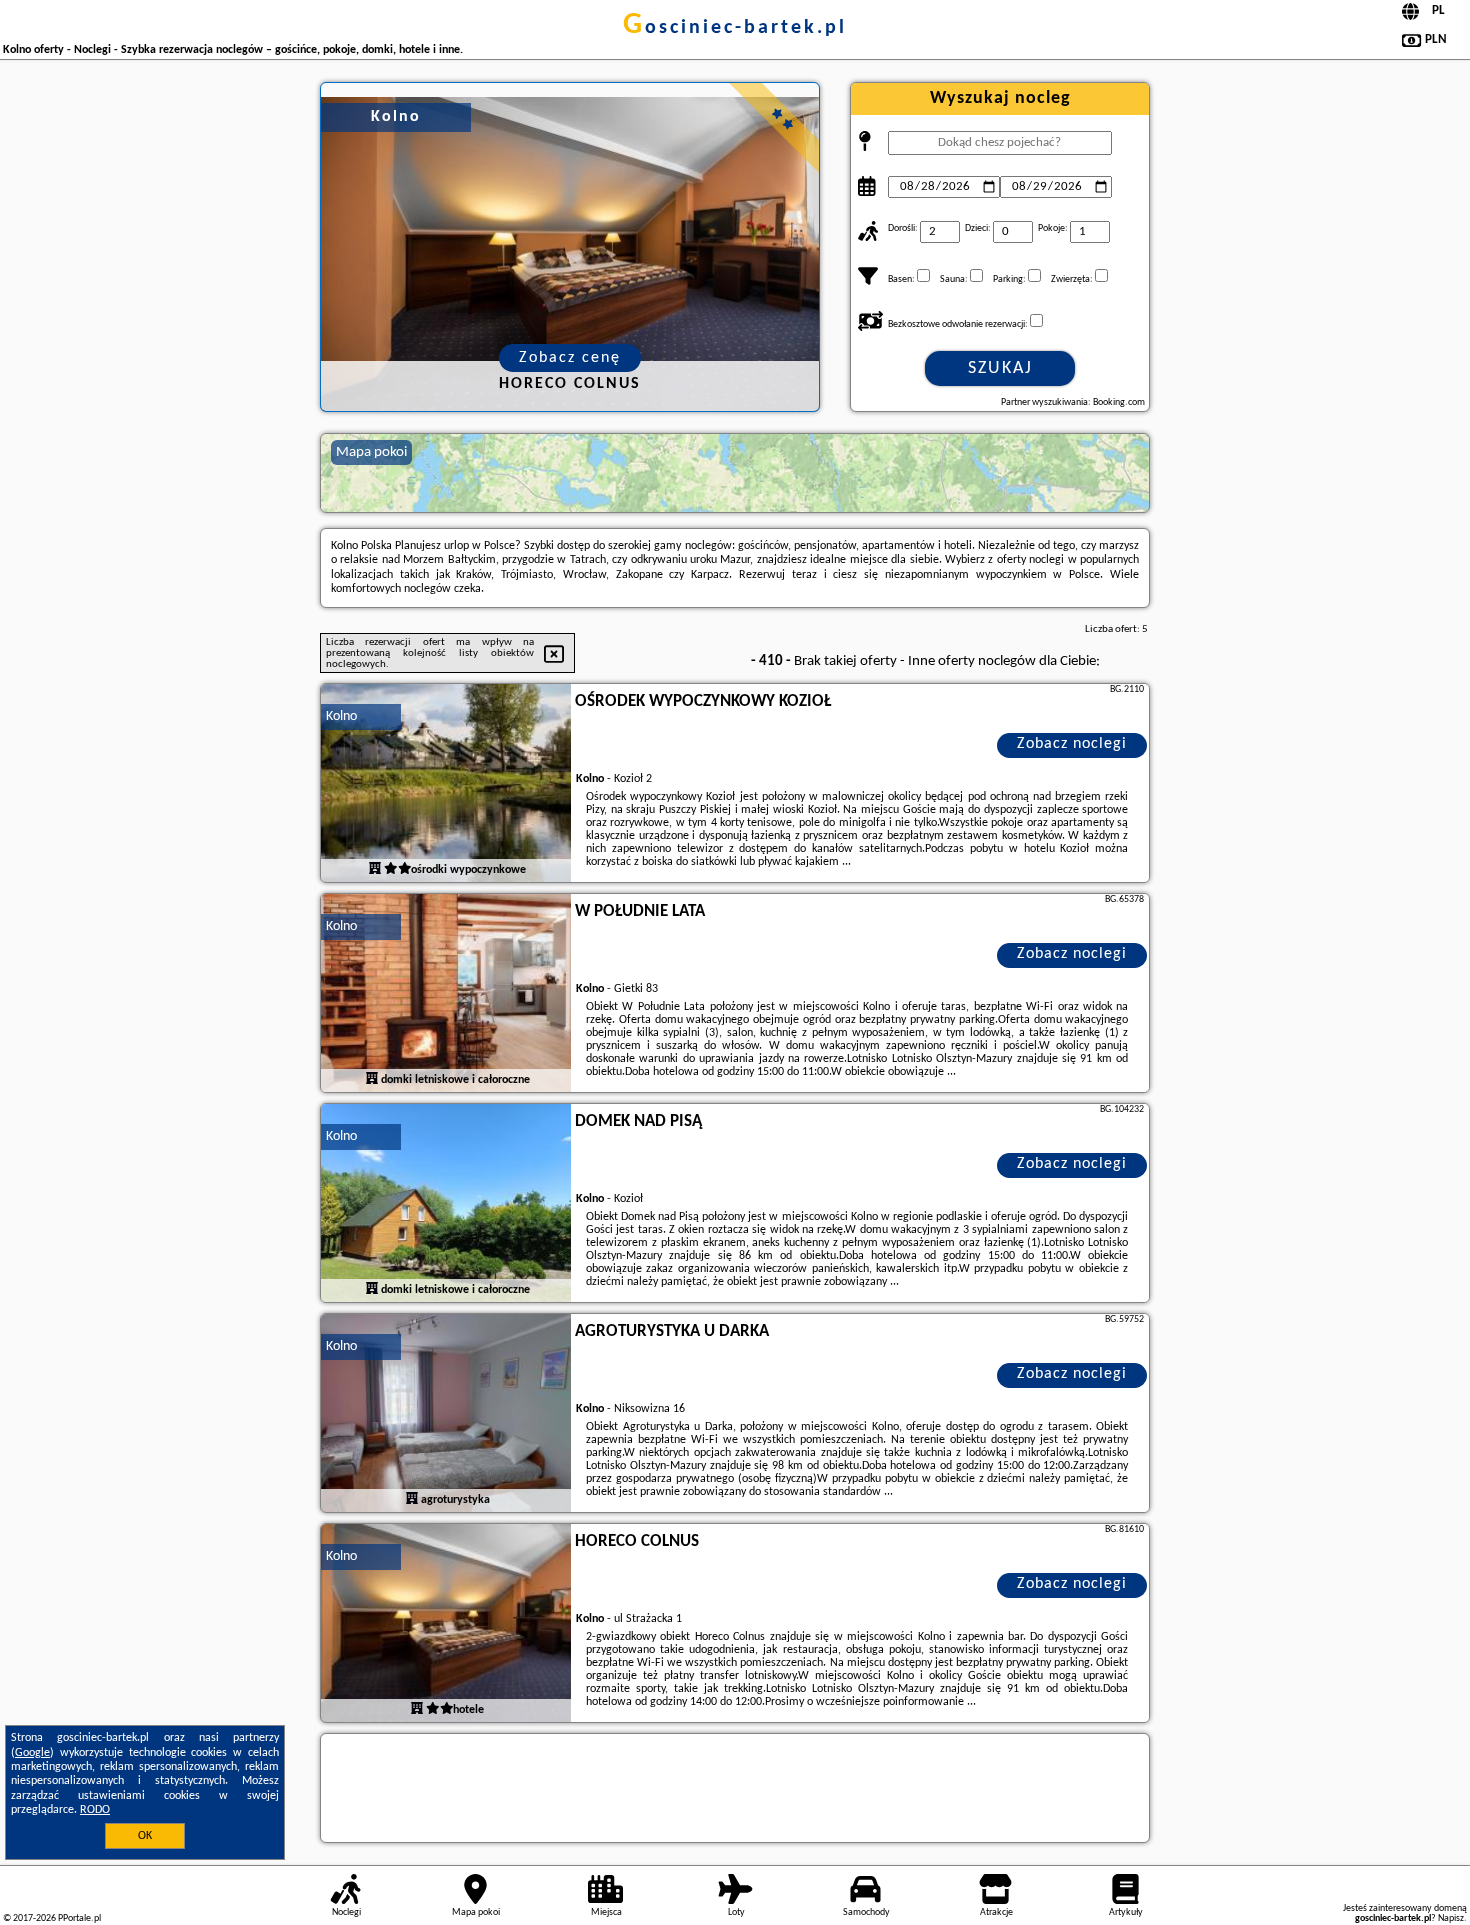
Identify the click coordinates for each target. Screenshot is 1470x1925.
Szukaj (1000, 368)
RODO (95, 1810)
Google (32, 1753)
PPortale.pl (79, 1918)
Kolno (341, 716)
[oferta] (375, 869)
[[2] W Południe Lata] (446, 994)
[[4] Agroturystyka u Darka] (446, 1414)
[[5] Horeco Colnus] (446, 1624)
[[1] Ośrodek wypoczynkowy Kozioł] (446, 784)
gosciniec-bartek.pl (735, 28)
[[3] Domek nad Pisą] (446, 1204)
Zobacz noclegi (1072, 744)
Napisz (1451, 1918)
